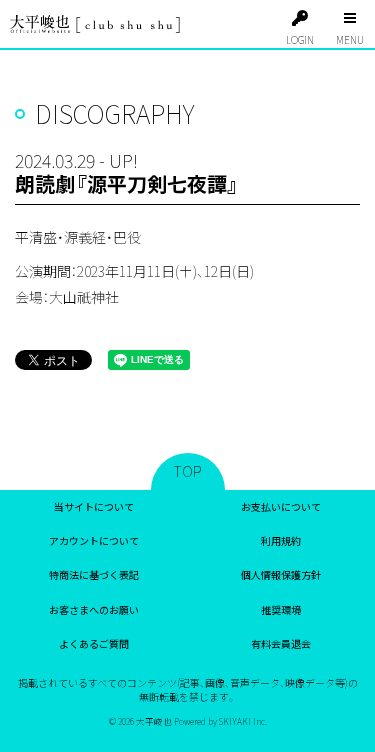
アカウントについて (94, 540)
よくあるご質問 (94, 643)
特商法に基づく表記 (94, 574)
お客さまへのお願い (94, 609)
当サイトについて (94, 506)
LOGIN (300, 39)
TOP (188, 471)
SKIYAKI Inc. (243, 721)
